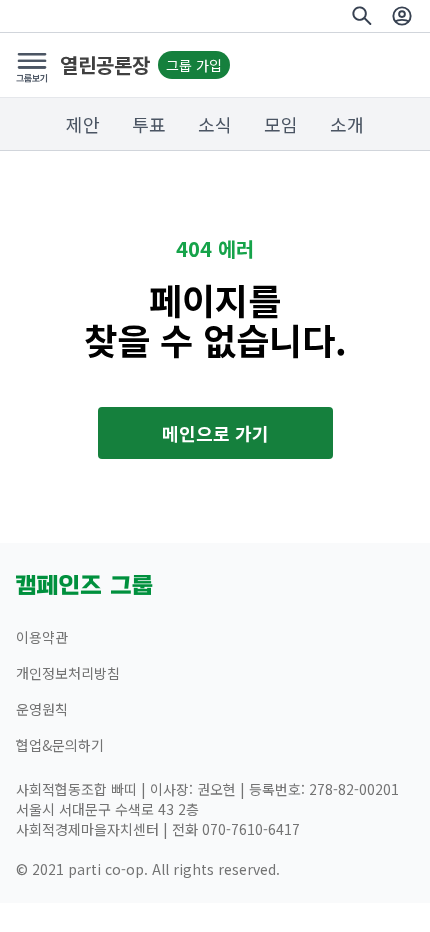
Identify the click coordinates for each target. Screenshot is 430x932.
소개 (347, 124)
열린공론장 (105, 65)
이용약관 (42, 637)
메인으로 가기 (215, 433)
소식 (215, 124)
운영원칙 (42, 709)
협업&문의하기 (60, 745)
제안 (83, 124)
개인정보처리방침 (68, 673)
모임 (281, 124)
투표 (149, 124)
